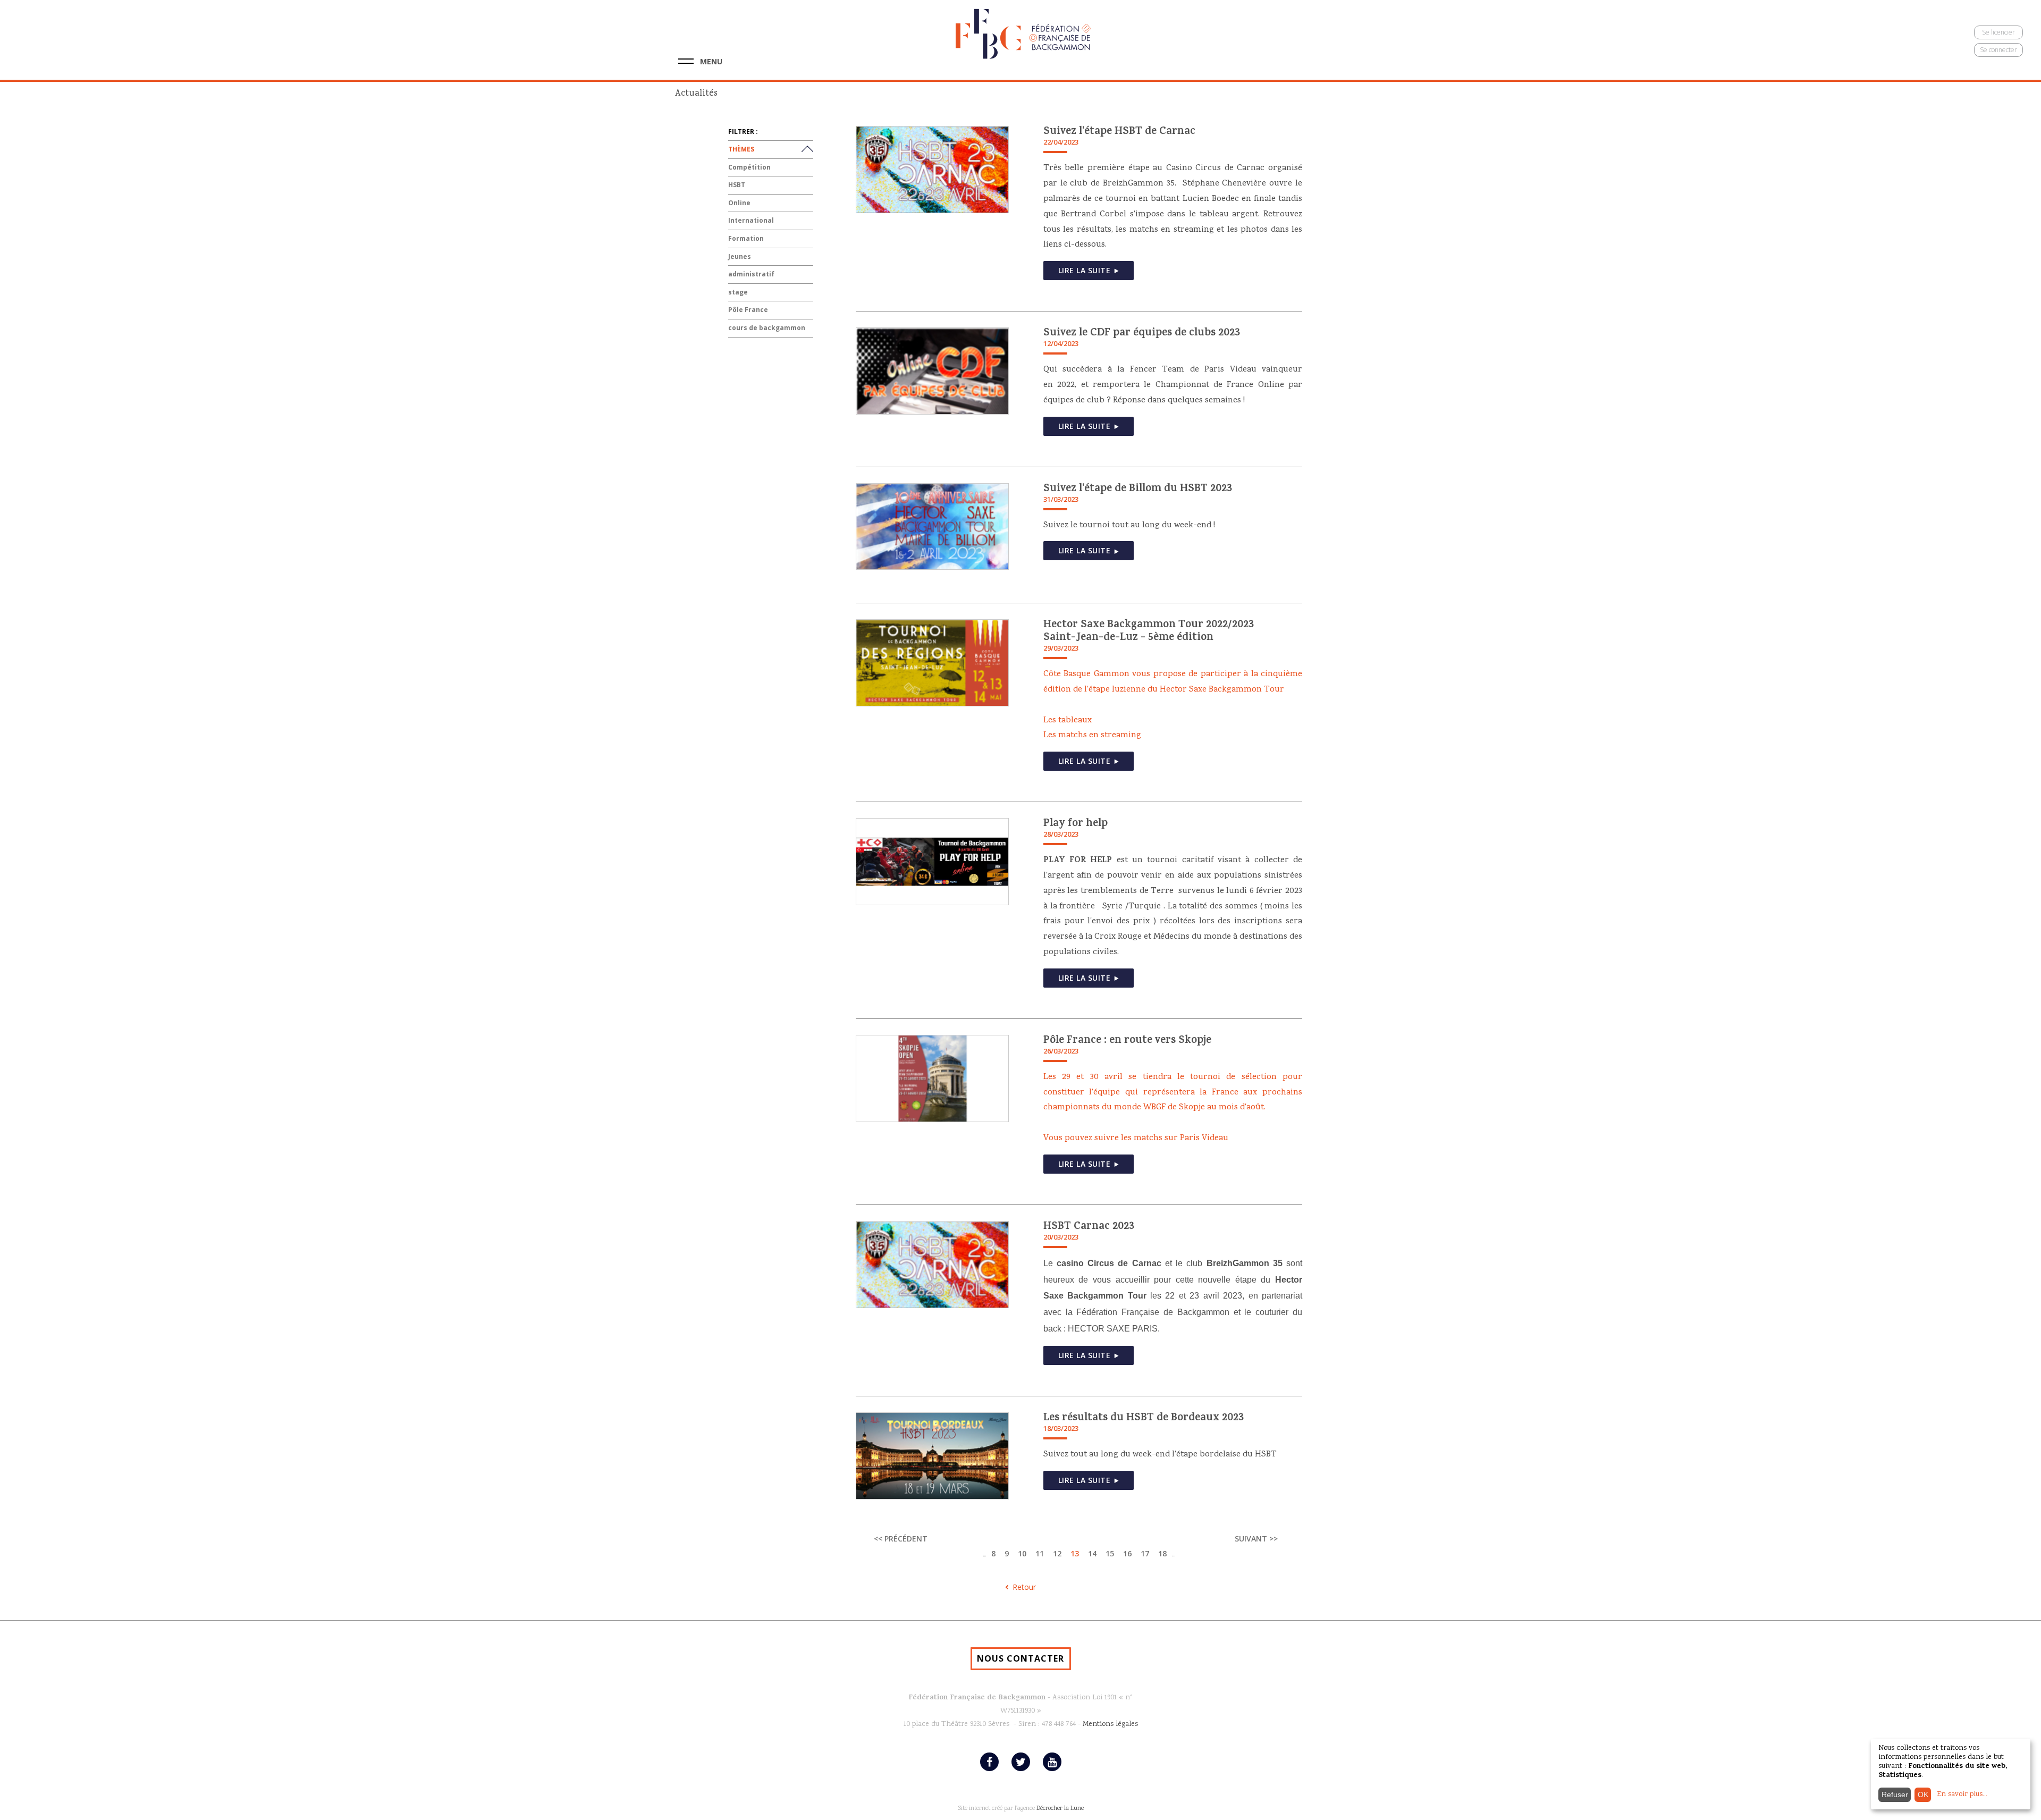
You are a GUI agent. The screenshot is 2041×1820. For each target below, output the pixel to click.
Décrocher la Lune (1060, 1809)
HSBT (737, 185)
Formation (746, 238)
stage (738, 292)
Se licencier (1998, 32)
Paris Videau (1204, 1139)
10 (1022, 1553)
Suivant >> (1256, 1539)
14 (1092, 1553)
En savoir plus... (1962, 1794)
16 (1127, 1553)
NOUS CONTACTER (1020, 1658)
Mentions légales (1110, 1724)
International (751, 220)
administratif (751, 274)
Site (963, 1809)
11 (1040, 1553)
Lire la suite (1085, 270)
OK (1923, 1794)
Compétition (749, 167)
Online (739, 203)
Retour (1024, 1587)
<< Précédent (901, 1539)
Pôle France (748, 310)
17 (1145, 1553)
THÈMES (741, 149)
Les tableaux (1068, 721)
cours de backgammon (767, 328)
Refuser (1895, 1794)
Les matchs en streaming (1092, 736)
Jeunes (740, 256)
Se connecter (1998, 50)
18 (1162, 1553)
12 (1057, 1553)
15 (1110, 1553)
